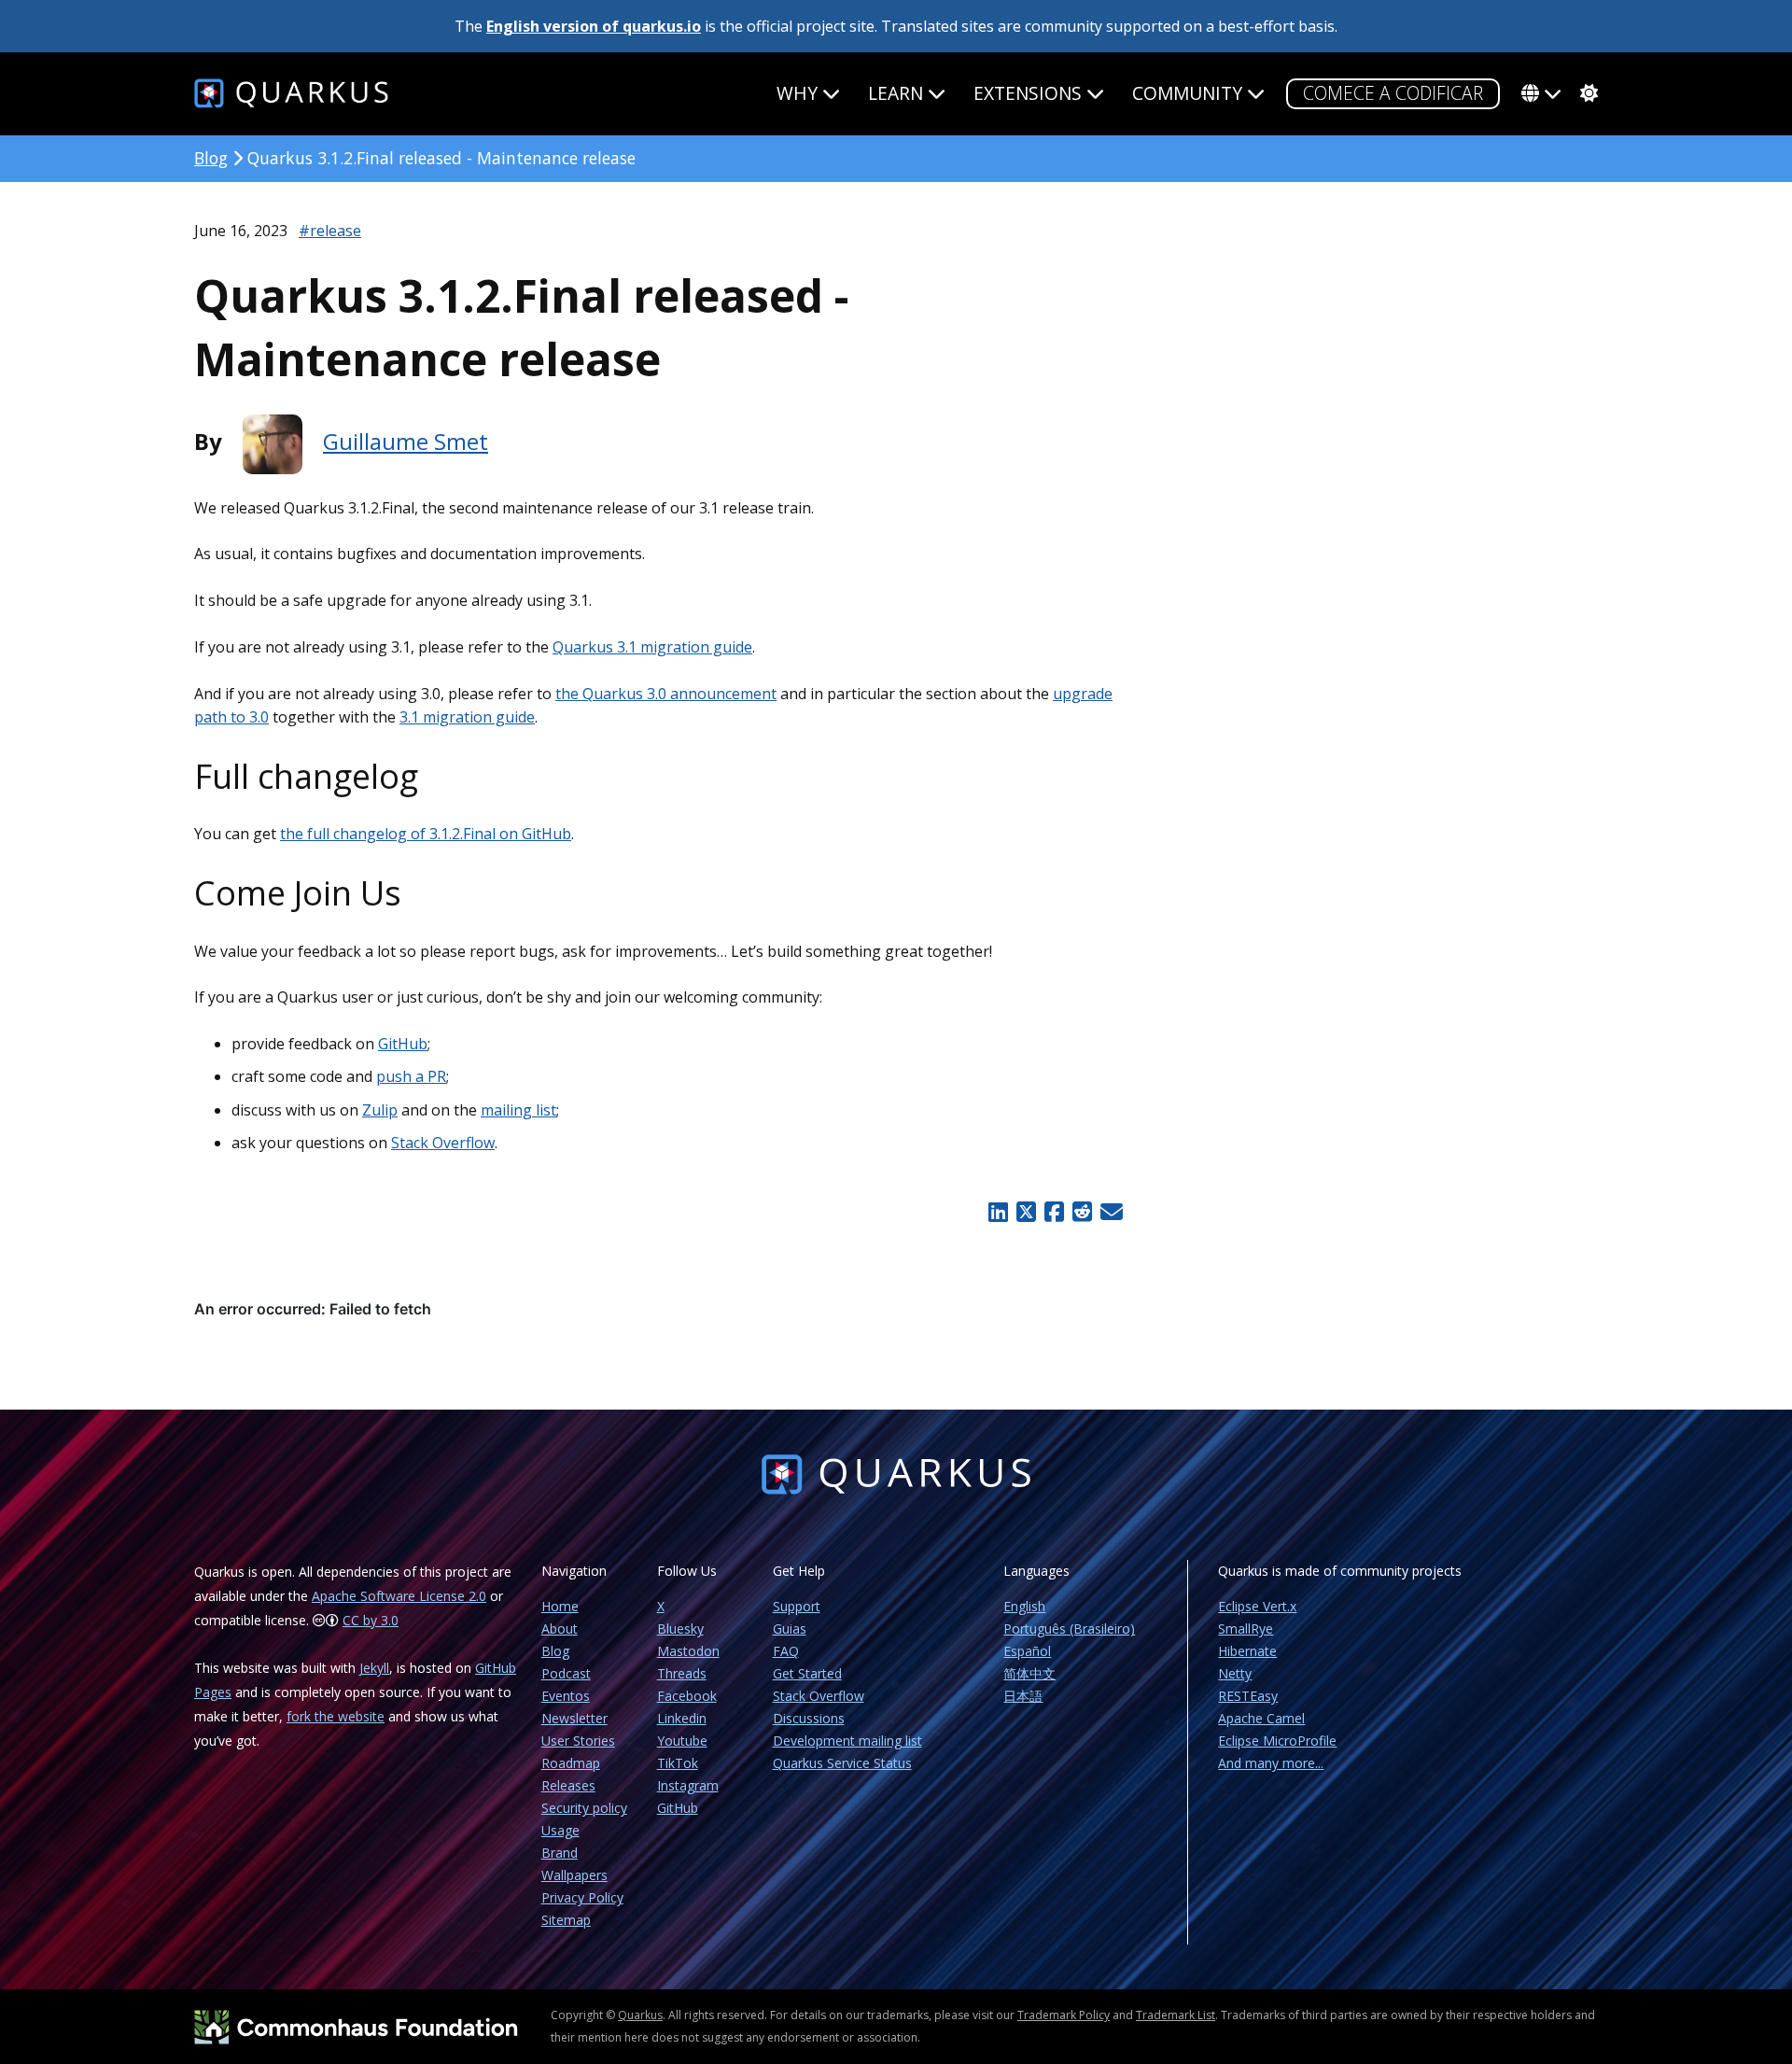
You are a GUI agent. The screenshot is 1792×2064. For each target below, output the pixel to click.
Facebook (687, 1696)
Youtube (682, 1741)
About (560, 1629)
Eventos (566, 1696)
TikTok (678, 1763)
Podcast (566, 1673)
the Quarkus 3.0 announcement (666, 694)
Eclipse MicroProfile (1277, 1741)
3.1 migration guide (467, 717)
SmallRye (1246, 1629)
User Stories (578, 1741)
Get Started (807, 1673)
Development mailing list (847, 1741)
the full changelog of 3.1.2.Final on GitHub (426, 834)
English (1024, 1606)
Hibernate (1247, 1651)
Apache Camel (1261, 1718)
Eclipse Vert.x (1257, 1606)
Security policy (584, 1808)
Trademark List (1176, 2015)
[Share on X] (1026, 1212)
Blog (211, 158)
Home (560, 1606)
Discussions (809, 1718)
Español (1027, 1651)
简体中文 (1029, 1673)
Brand (560, 1853)
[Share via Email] (1109, 1212)
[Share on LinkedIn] (999, 1212)
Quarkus (640, 2015)
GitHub (403, 1044)
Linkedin (682, 1718)
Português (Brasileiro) (1069, 1629)
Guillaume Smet (406, 441)
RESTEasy (1248, 1696)
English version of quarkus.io (594, 26)
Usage (560, 1830)
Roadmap (571, 1763)
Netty (1235, 1673)
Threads (682, 1673)
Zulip (380, 1110)
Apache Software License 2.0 (399, 1596)
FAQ (786, 1651)
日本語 (1023, 1696)
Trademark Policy (1064, 2015)
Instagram (688, 1785)
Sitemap (566, 1920)
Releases (568, 1785)
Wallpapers (574, 1875)
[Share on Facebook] (1054, 1212)
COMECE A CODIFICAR (1393, 93)
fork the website (336, 1716)
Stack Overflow (443, 1143)
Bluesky (680, 1629)
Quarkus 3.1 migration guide (652, 647)
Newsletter (574, 1718)
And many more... (1271, 1763)
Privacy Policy (582, 1897)
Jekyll (374, 1668)
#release (330, 231)
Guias (790, 1629)
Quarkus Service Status (842, 1763)
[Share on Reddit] (1082, 1212)
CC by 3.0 (371, 1620)
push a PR (411, 1076)
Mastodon (688, 1651)
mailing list (518, 1110)
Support (797, 1606)
